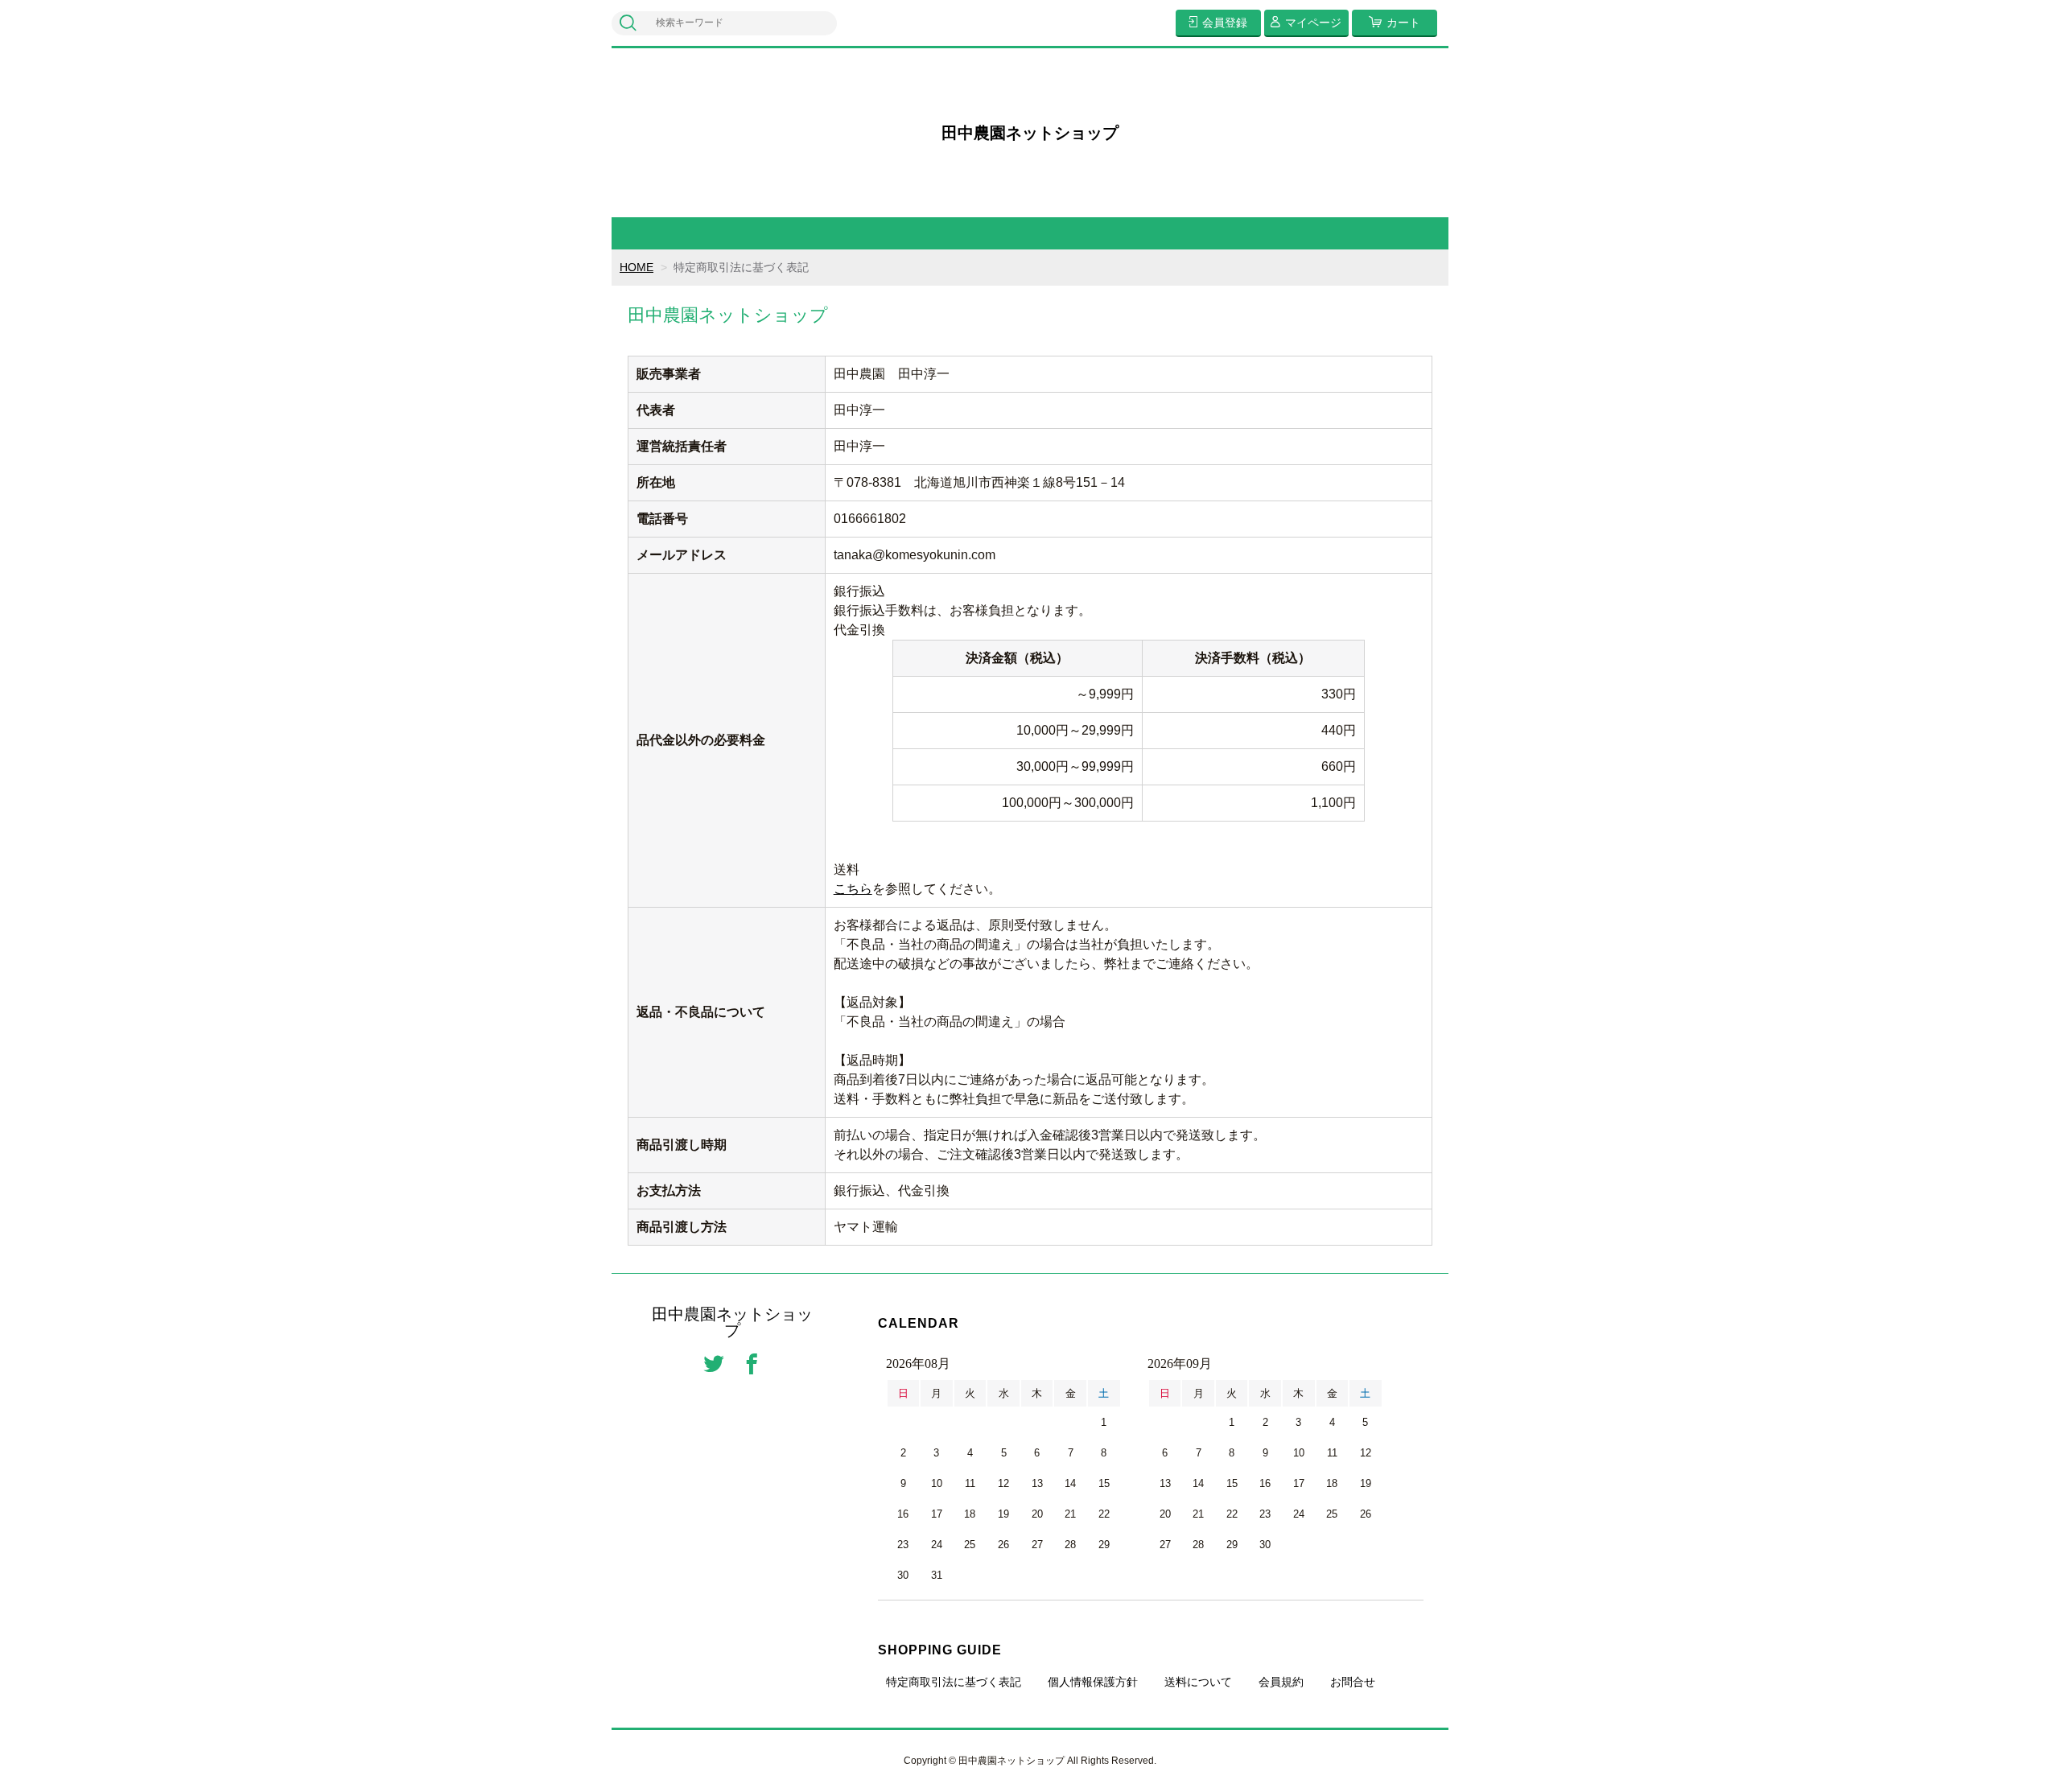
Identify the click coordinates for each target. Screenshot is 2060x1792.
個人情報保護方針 (1093, 1682)
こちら (853, 889)
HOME (637, 267)
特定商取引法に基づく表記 (954, 1682)
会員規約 (1281, 1682)
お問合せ (1353, 1682)
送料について (1198, 1682)
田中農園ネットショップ (1030, 133)
